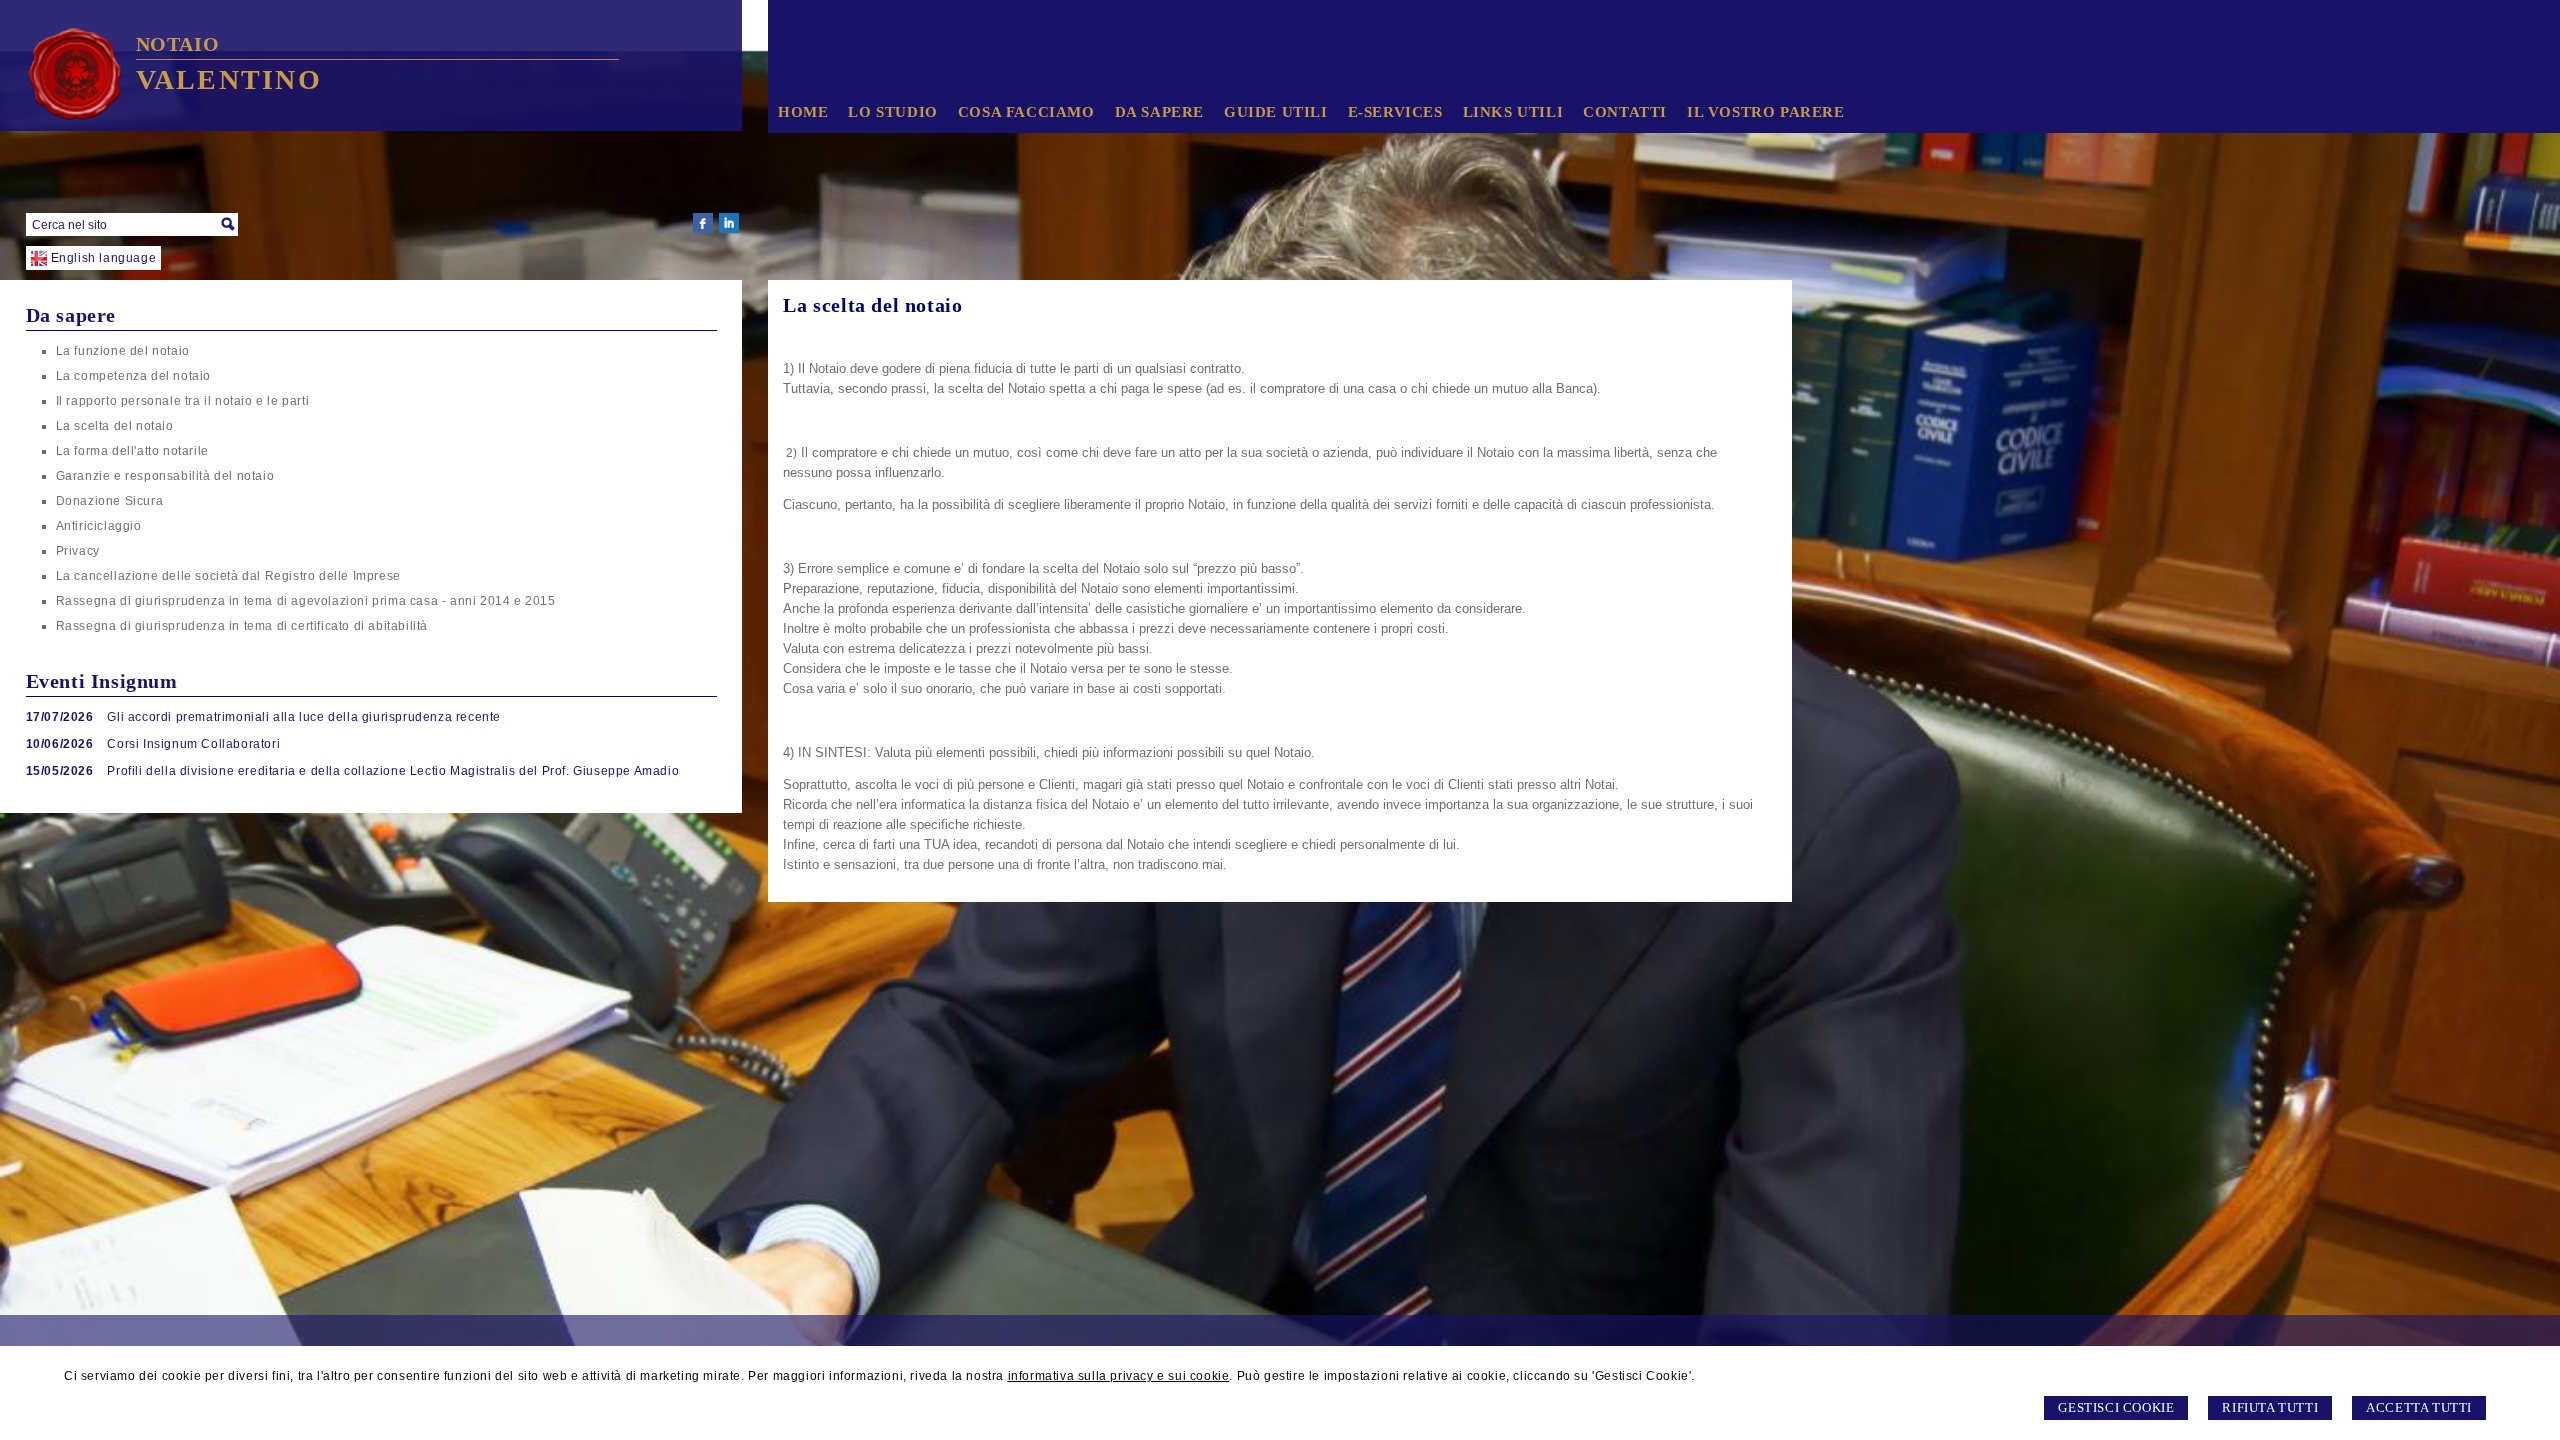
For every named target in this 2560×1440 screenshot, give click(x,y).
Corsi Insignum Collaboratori (193, 744)
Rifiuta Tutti (2270, 1407)
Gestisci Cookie (2116, 1407)
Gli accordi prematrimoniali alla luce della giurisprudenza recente (304, 717)
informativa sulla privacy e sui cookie (1119, 1376)
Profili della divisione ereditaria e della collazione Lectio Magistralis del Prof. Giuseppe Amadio (393, 771)
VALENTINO (229, 79)
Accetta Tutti (2419, 1407)
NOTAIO (178, 44)
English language (104, 258)
